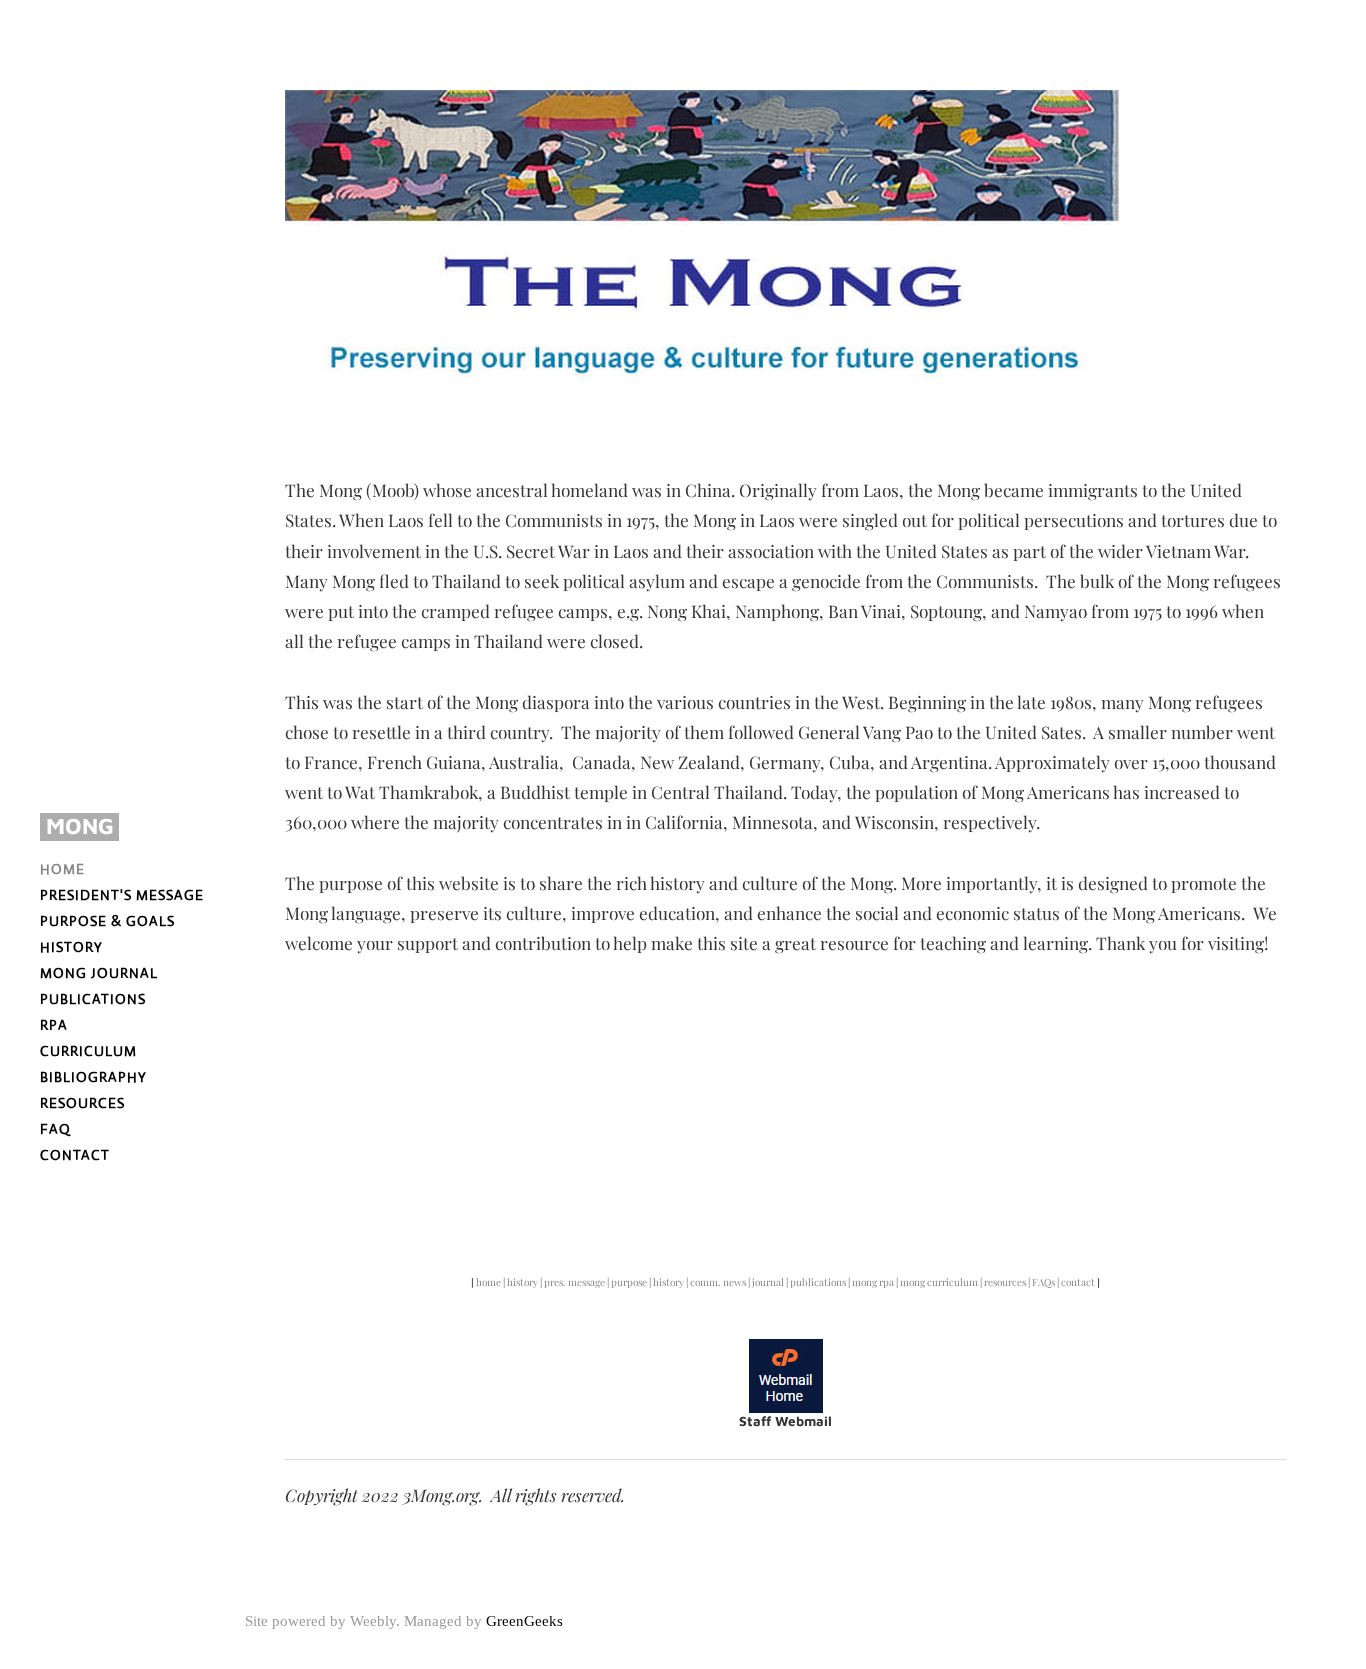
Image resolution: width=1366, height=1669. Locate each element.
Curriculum (88, 1051)
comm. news (718, 1282)
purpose (630, 1282)
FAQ (55, 1129)
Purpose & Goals (107, 921)
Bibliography (93, 1077)
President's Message (122, 895)
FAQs (1043, 1282)
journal (768, 1282)
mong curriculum (939, 1282)
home (489, 1282)
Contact (75, 1155)
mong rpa (873, 1282)
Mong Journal (99, 973)
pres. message (574, 1282)
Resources (82, 1103)
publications (818, 1282)
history (522, 1282)
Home (62, 869)
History (71, 947)
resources (1005, 1282)
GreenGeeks (524, 1621)
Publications (93, 999)
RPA (54, 1025)
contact (1078, 1282)
